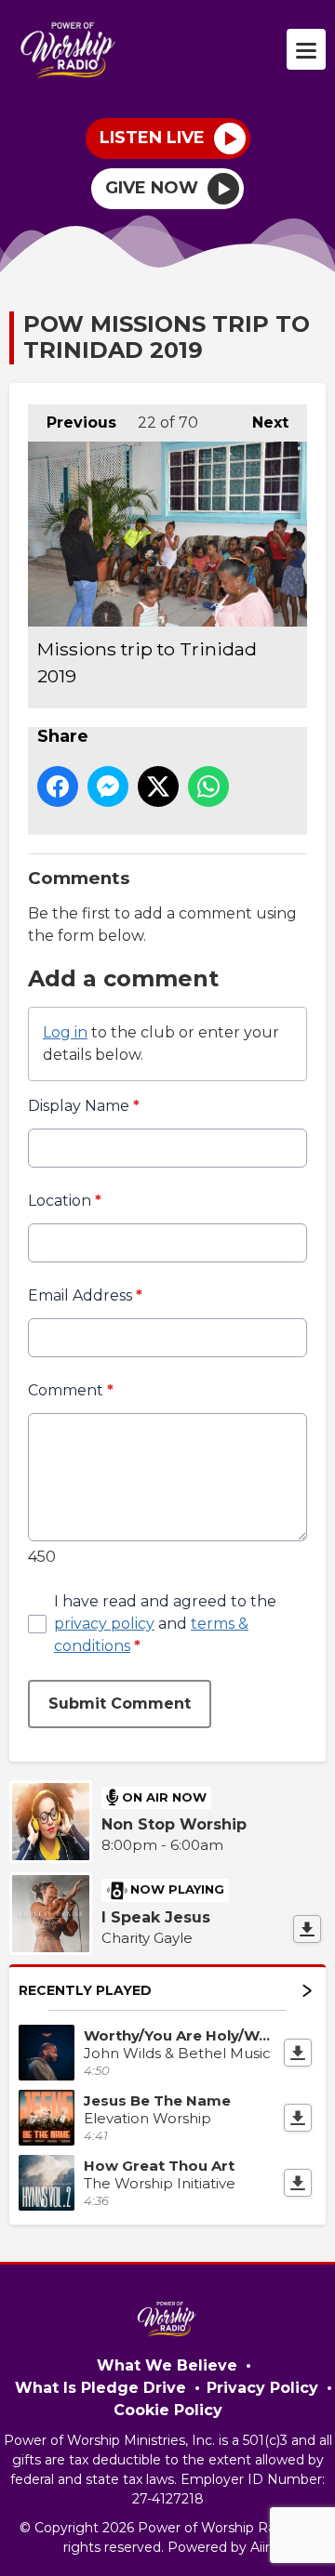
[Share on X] (158, 786)
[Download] (307, 1929)
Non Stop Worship (174, 1824)
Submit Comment (120, 1704)
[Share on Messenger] (108, 786)
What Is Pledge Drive (100, 2388)
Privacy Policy (262, 2388)
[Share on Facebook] (58, 786)
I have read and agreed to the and (165, 1624)
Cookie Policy (168, 2410)
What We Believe (167, 2365)
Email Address (85, 1295)
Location (65, 1201)
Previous (72, 423)
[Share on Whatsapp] (208, 786)
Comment (71, 1390)
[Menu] (306, 49)
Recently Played (85, 1990)
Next (261, 423)
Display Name (84, 1106)
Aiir (260, 2547)
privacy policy (104, 1624)
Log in (65, 1032)
